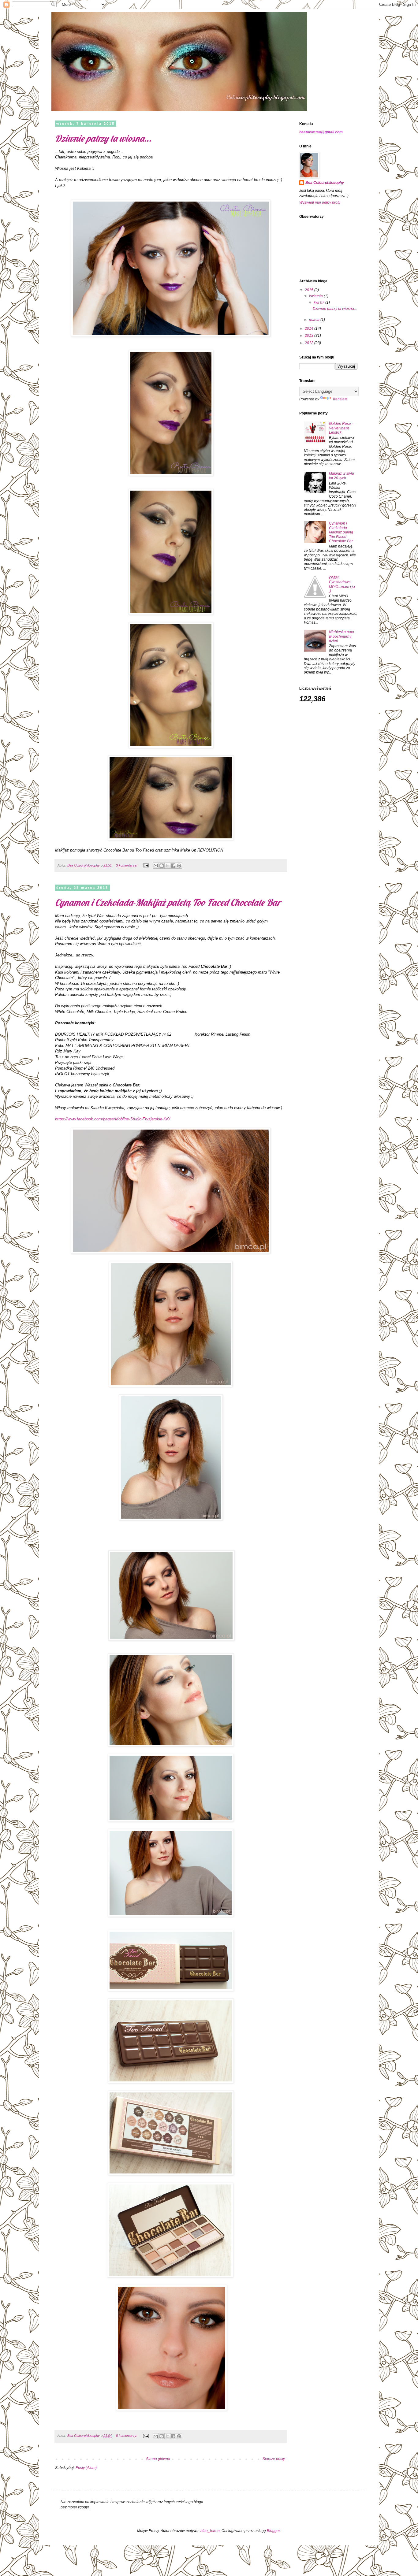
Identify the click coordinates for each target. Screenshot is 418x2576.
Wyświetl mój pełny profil (320, 202)
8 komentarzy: (127, 2436)
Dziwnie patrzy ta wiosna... (103, 138)
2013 (310, 336)
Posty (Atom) (86, 2468)
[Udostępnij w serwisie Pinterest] (179, 866)
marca (315, 320)
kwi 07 (319, 303)
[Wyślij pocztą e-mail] (156, 866)
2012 (310, 343)
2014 (310, 328)
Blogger (273, 2531)
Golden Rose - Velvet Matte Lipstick (341, 428)
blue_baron (210, 2531)
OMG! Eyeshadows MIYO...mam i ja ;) (342, 584)
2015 (310, 290)
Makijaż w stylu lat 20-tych (341, 476)
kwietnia (316, 296)
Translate (340, 399)
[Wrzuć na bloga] (162, 866)
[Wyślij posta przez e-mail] (146, 865)
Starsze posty (274, 2459)
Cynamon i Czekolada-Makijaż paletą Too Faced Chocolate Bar (168, 902)
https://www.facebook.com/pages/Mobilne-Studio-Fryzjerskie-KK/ (113, 1119)
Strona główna (158, 2459)
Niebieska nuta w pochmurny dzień (341, 636)
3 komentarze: (127, 865)
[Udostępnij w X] (167, 866)
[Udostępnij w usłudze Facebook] (173, 866)
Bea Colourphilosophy (325, 183)
